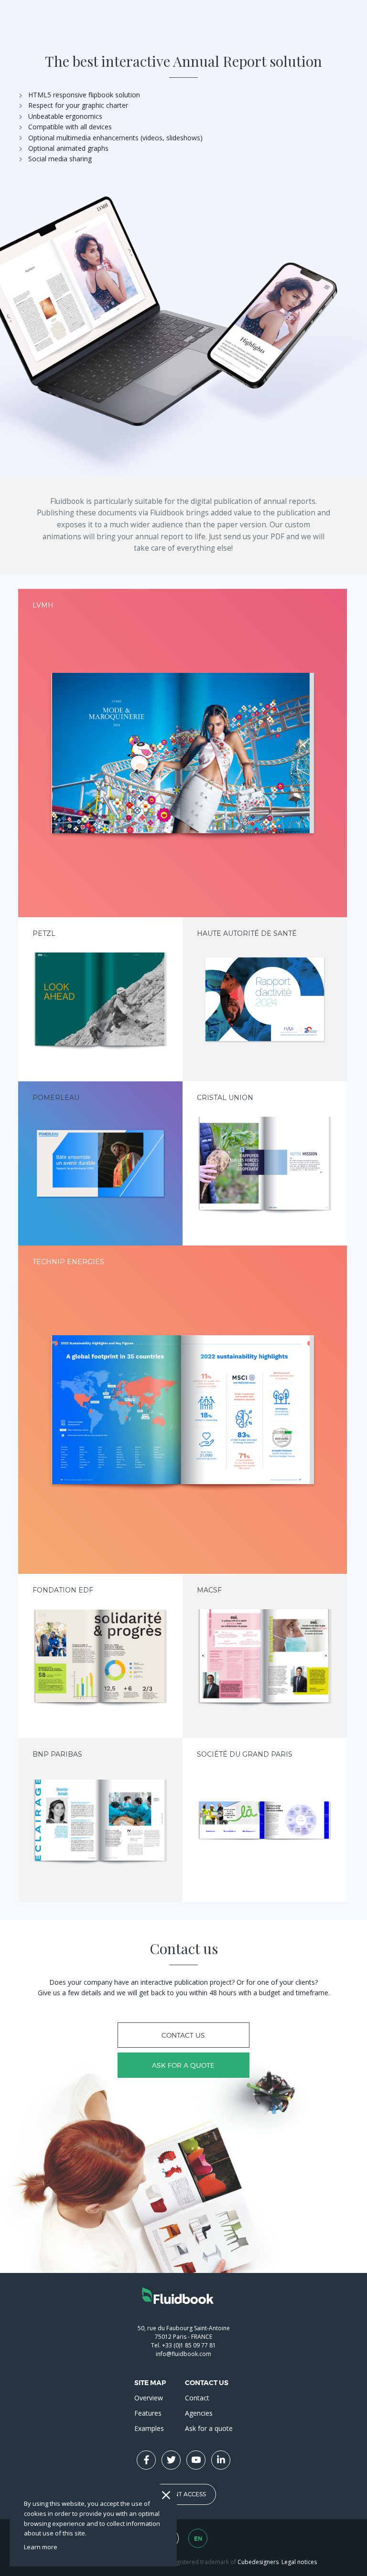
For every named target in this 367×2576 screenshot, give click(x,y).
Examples (149, 2428)
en (198, 2539)
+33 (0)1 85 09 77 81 (189, 2345)
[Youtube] (196, 2460)
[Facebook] (146, 2460)
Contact (197, 2398)
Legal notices (299, 2562)
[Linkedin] (221, 2460)
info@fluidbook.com (183, 2354)
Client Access (184, 2494)
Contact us (183, 2035)
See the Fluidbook (183, 759)
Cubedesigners (258, 2562)
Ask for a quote (183, 2065)
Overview (149, 2398)
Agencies (199, 2413)
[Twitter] (171, 2460)
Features (148, 2413)
